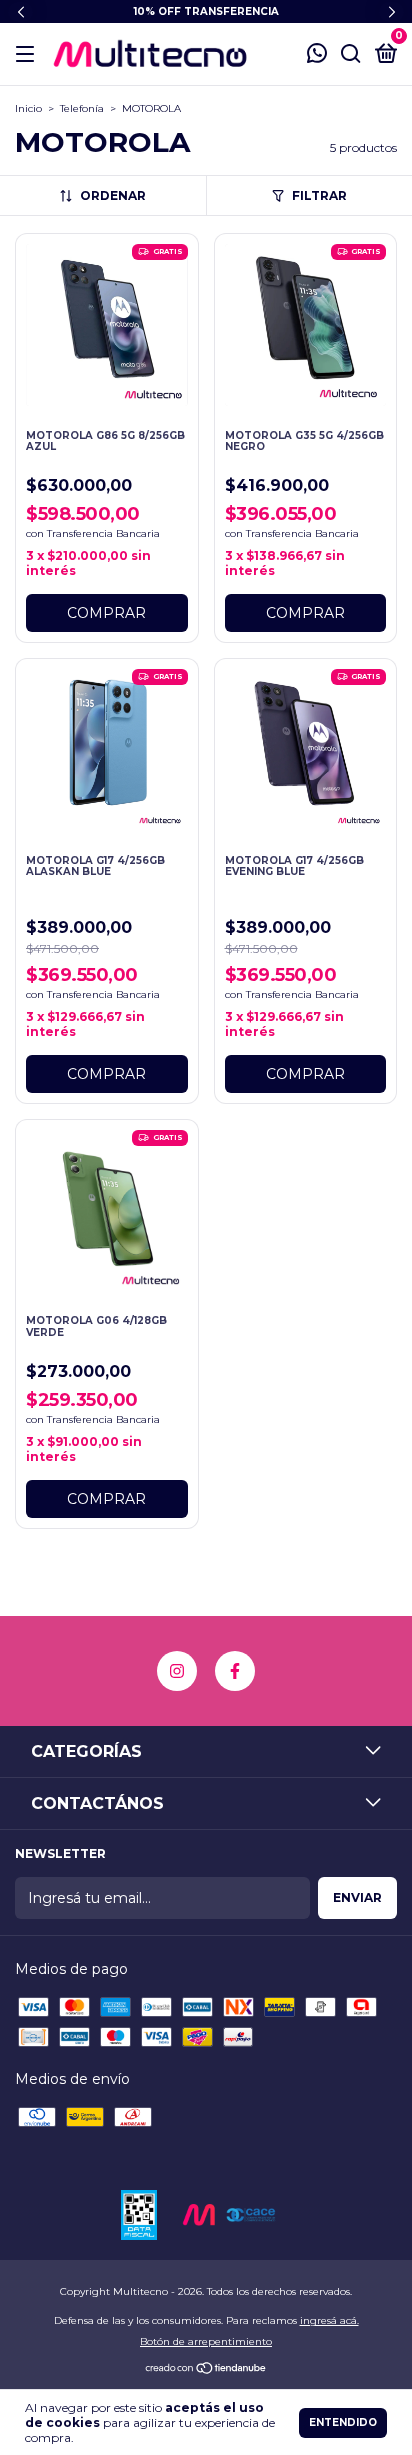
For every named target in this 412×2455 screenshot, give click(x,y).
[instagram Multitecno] (177, 1671)
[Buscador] (351, 54)
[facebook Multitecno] (235, 1671)
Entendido (343, 2422)
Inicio (28, 108)
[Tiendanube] (206, 2370)
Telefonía (82, 108)
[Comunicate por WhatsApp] (317, 55)
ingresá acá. (329, 2320)
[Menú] (28, 54)
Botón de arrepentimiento (206, 2341)
